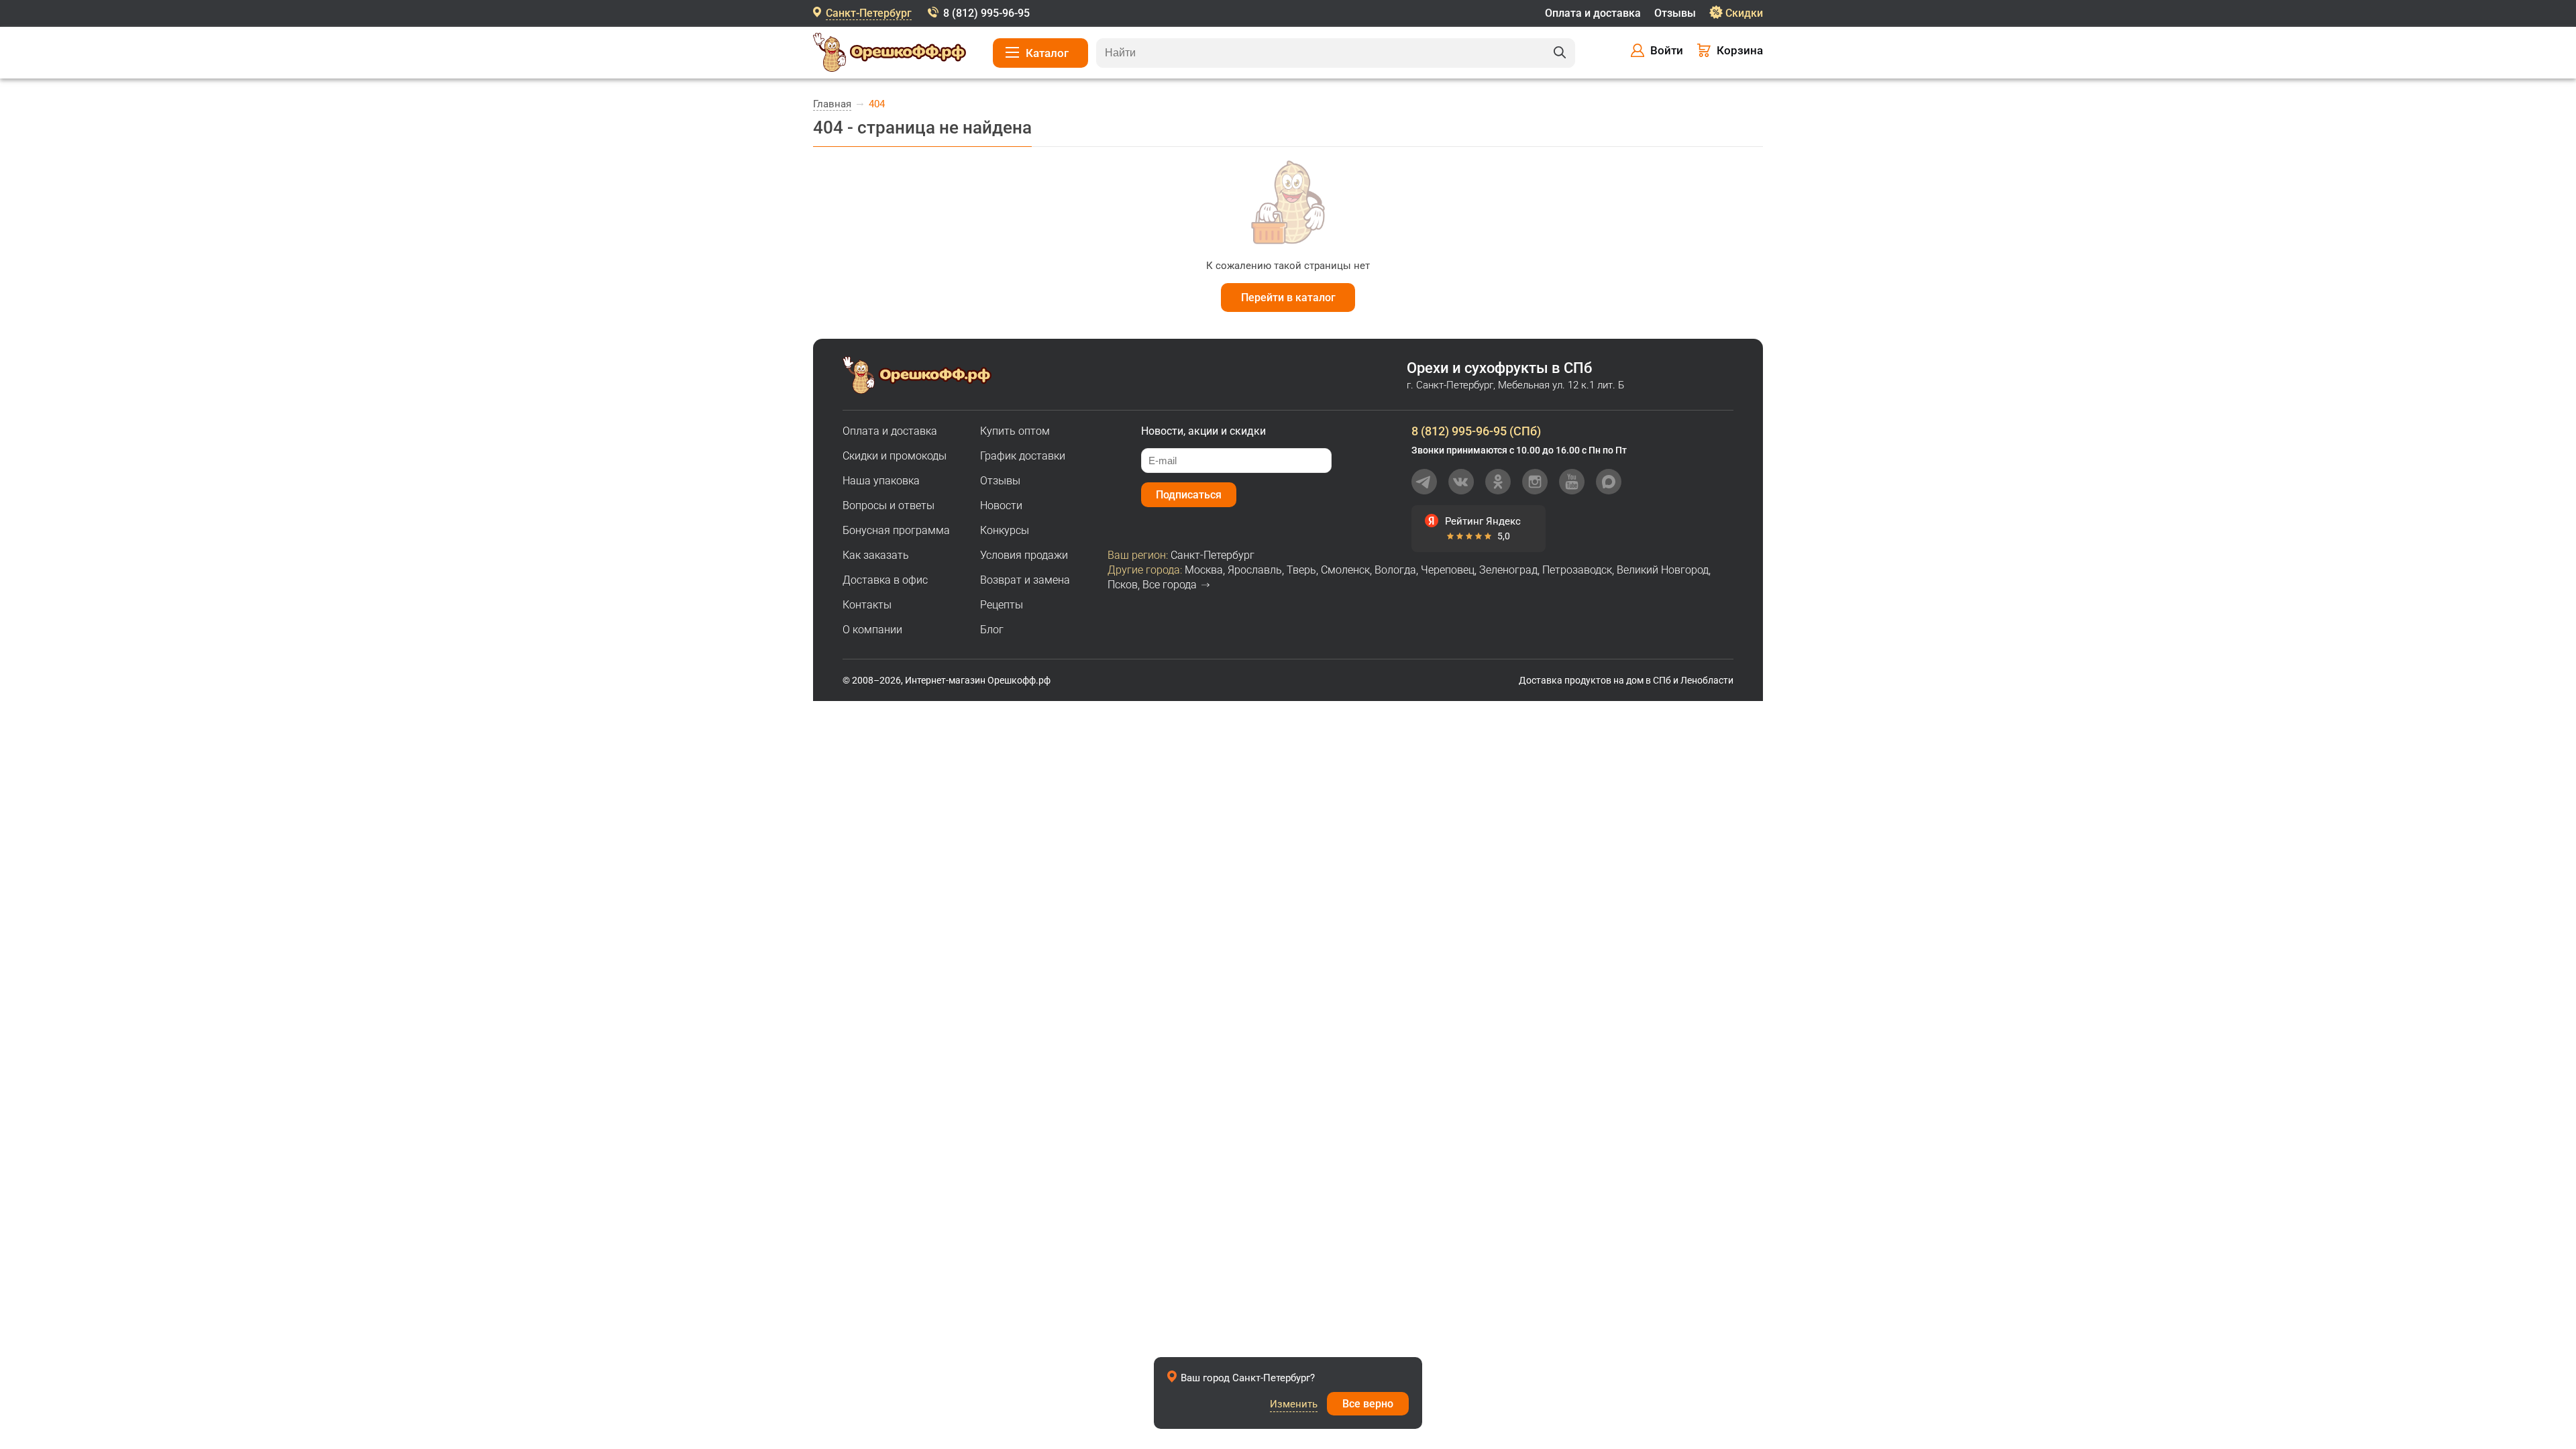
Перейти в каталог (1288, 298)
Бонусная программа (896, 530)
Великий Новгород (1663, 570)
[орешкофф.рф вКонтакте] (1461, 482)
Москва (1204, 570)
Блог (992, 630)
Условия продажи (1024, 555)
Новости (1001, 505)
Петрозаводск (1577, 570)
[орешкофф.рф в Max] (1609, 482)
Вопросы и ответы (889, 505)
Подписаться (1189, 495)
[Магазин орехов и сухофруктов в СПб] (890, 54)
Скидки (1744, 13)
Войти (1667, 50)
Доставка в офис (885, 580)
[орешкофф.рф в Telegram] (1424, 482)
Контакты (867, 605)
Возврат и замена (1025, 580)
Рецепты (1002, 605)
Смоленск (1345, 570)
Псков (1123, 585)
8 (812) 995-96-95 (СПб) (1476, 431)
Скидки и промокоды (895, 456)
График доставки (1023, 456)
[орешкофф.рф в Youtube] (1572, 482)
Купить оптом (1015, 431)
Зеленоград (1508, 570)
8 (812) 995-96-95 (986, 13)
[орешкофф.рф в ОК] (1498, 482)
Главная (832, 104)
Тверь (1301, 570)
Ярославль (1255, 570)
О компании (872, 630)
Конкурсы (1005, 530)
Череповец (1448, 570)
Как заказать (876, 555)
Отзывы (1675, 13)
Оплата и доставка (1593, 13)
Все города (1170, 585)
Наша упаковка (881, 481)
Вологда (1395, 570)
